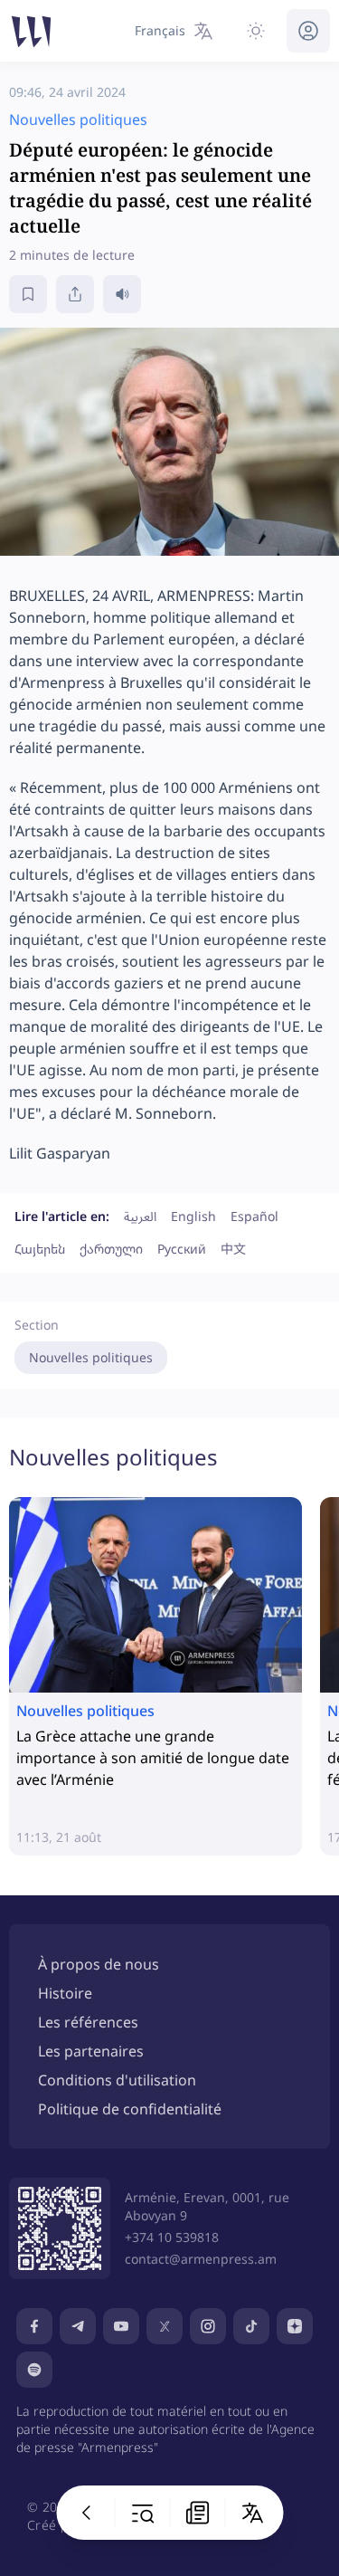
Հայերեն (40, 1249)
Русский (182, 1249)
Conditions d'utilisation (117, 2080)
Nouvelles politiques (91, 1357)
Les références (88, 2022)
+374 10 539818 (172, 2237)
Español (254, 1216)
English (193, 1216)
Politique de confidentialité (130, 2109)
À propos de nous (99, 1964)
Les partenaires (91, 2051)
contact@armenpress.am (201, 2259)
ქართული (111, 1249)
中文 (233, 1249)
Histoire (65, 1993)
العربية (140, 1216)
